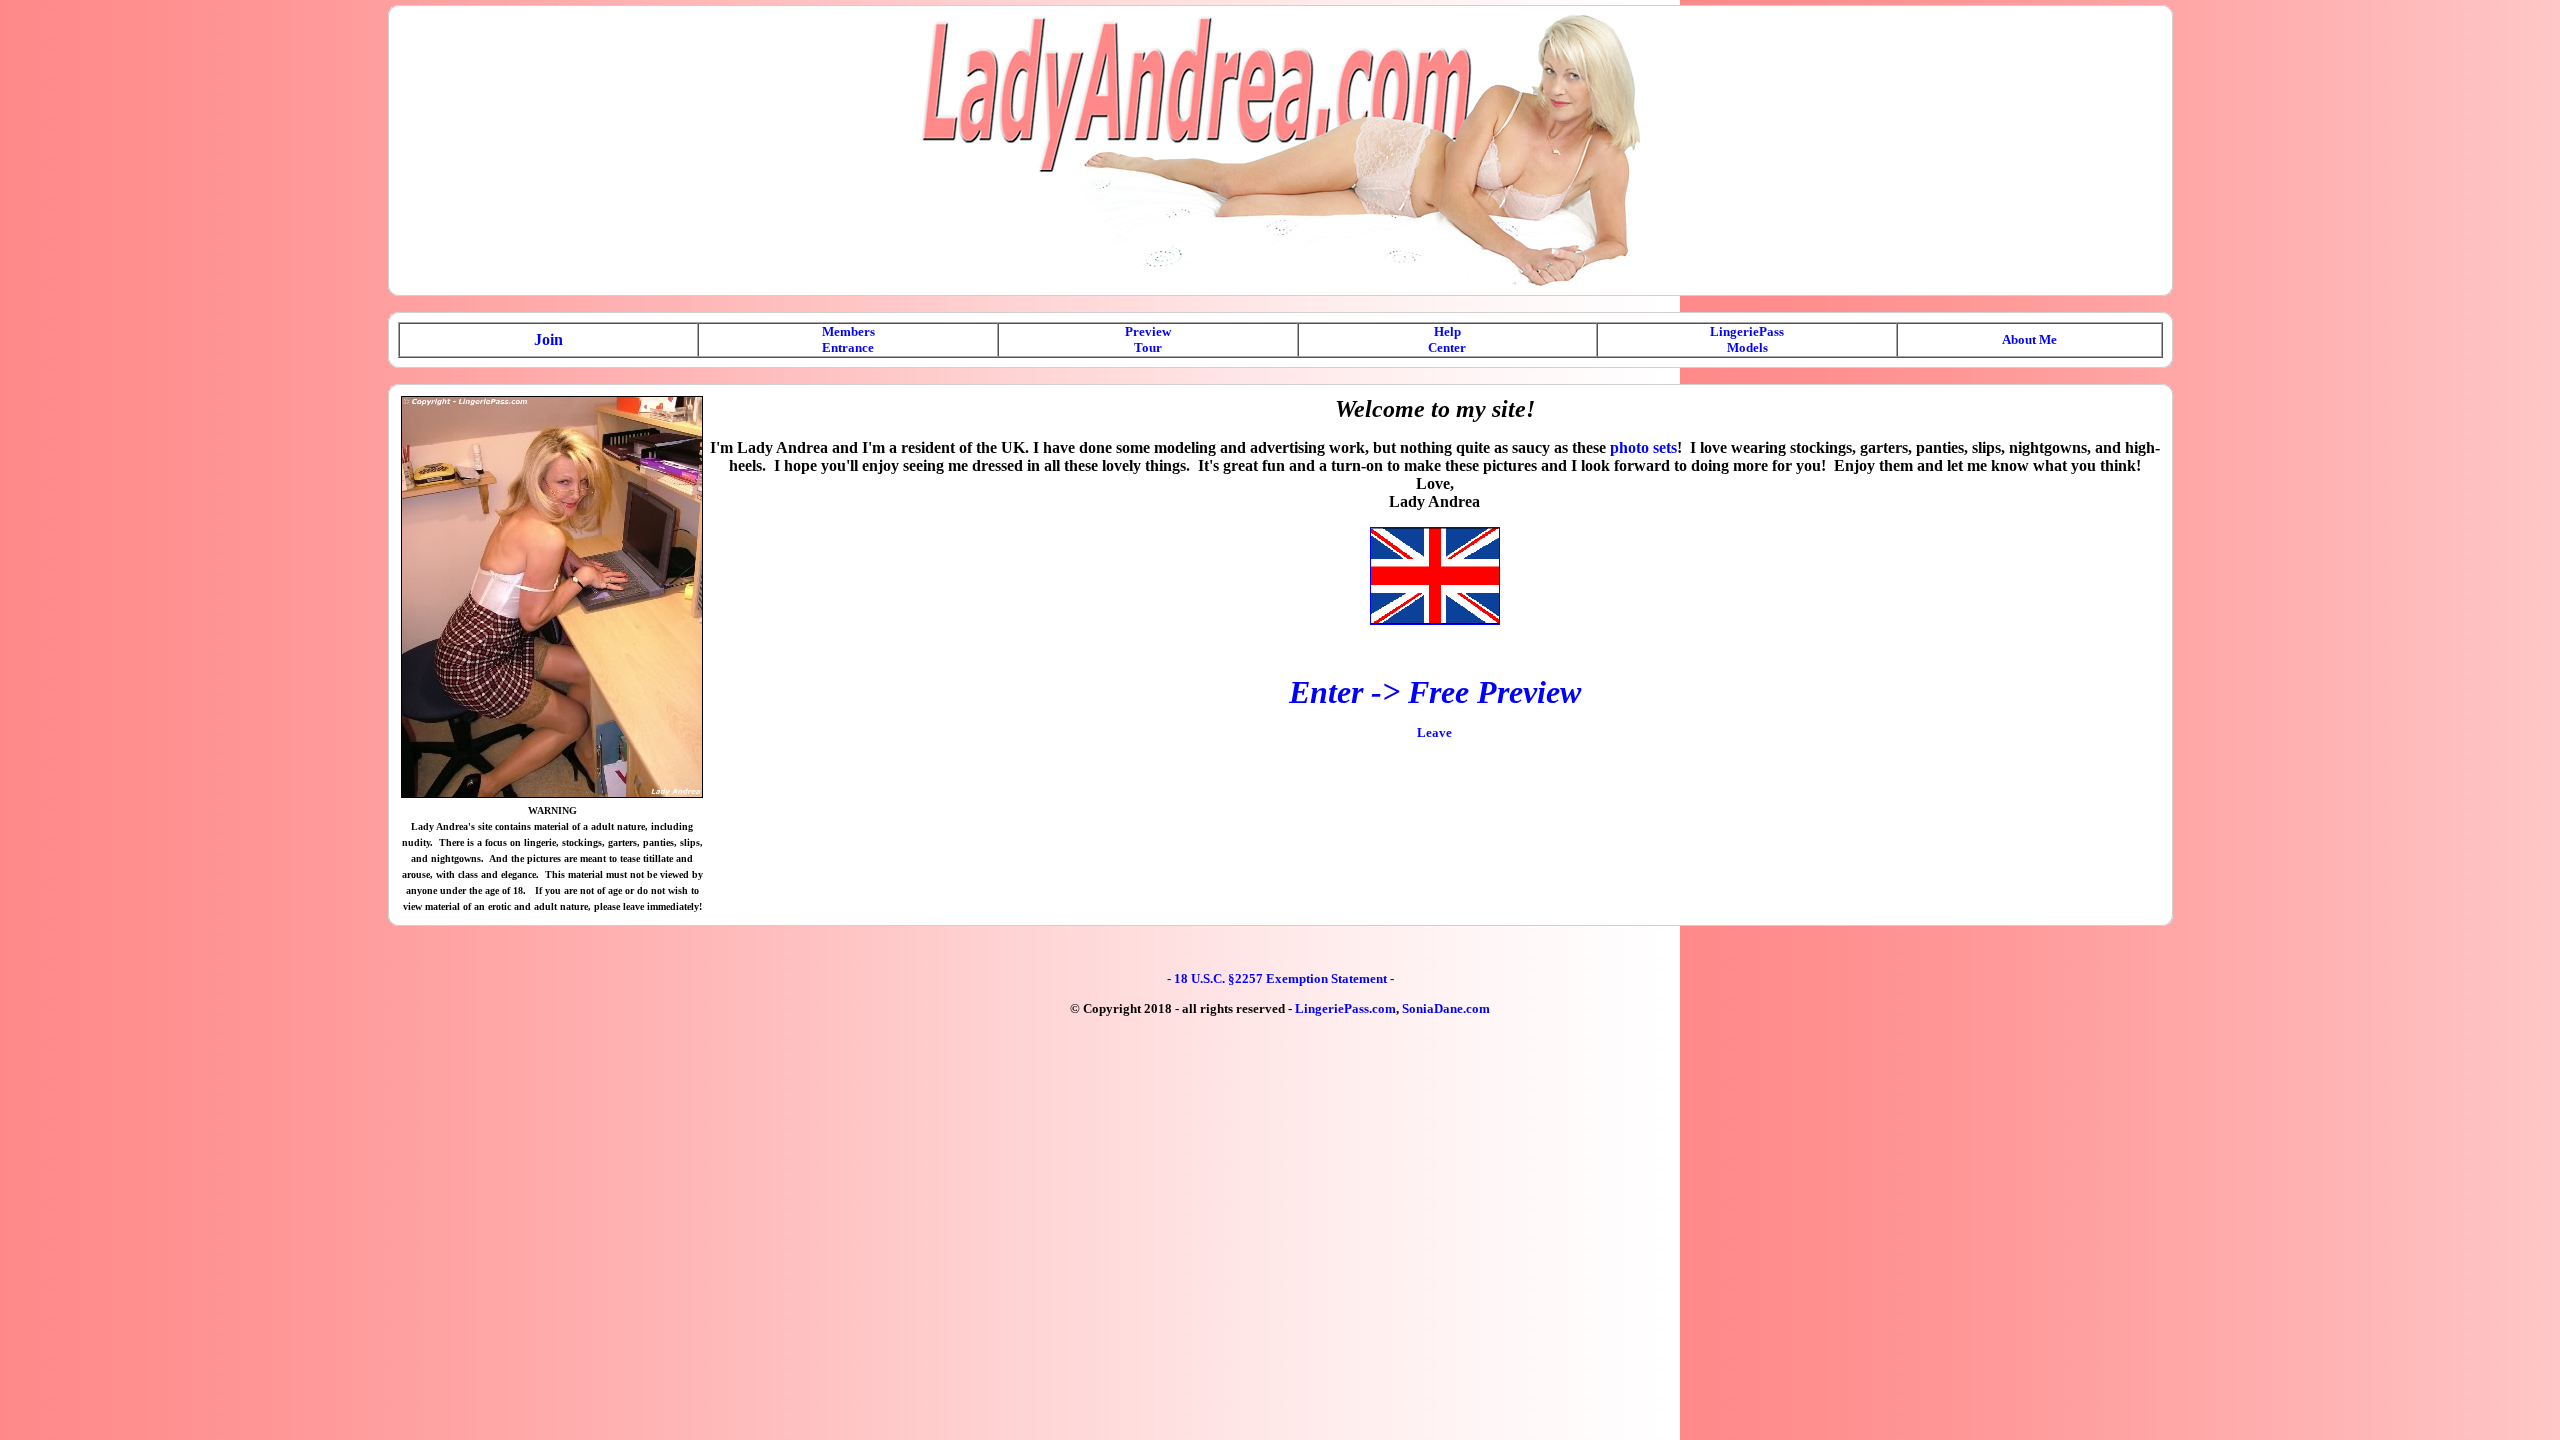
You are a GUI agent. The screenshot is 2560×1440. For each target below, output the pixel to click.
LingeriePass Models (1747, 339)
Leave (1434, 732)
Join (548, 339)
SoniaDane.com (1446, 1008)
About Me (2029, 339)
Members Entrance (848, 339)
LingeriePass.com (1345, 1008)
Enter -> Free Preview (1435, 692)
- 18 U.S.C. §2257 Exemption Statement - (1280, 978)
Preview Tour (1148, 339)
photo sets (1643, 447)
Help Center (1447, 339)
